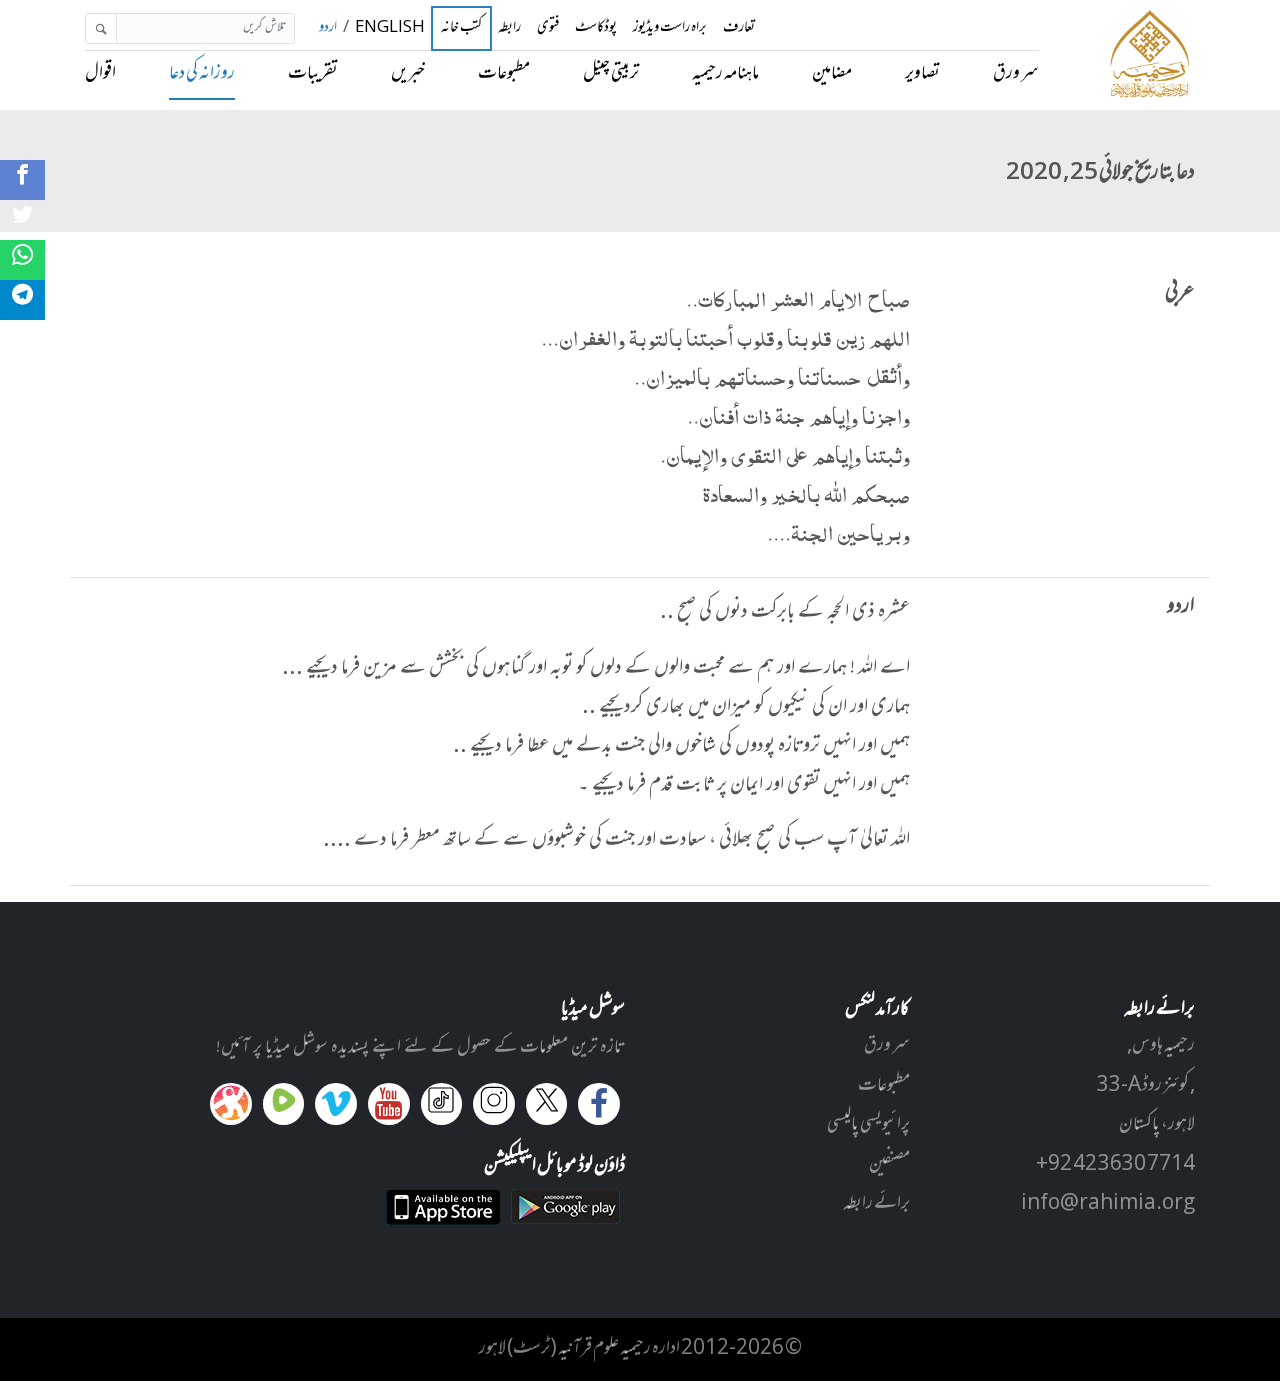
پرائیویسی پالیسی (868, 1125)
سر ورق (1016, 74)
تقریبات (313, 74)
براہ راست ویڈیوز (670, 28)
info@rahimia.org (1108, 1204)
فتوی (548, 28)
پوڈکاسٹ (596, 28)
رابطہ (509, 28)
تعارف (739, 28)
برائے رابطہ (876, 1204)
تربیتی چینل (611, 74)
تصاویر (922, 74)
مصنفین (889, 1165)
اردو (328, 28)
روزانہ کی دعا (202, 74)
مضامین (832, 74)
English (390, 28)
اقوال (100, 74)
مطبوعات (504, 74)
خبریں (408, 74)
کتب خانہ (461, 28)
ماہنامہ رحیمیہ (725, 74)
